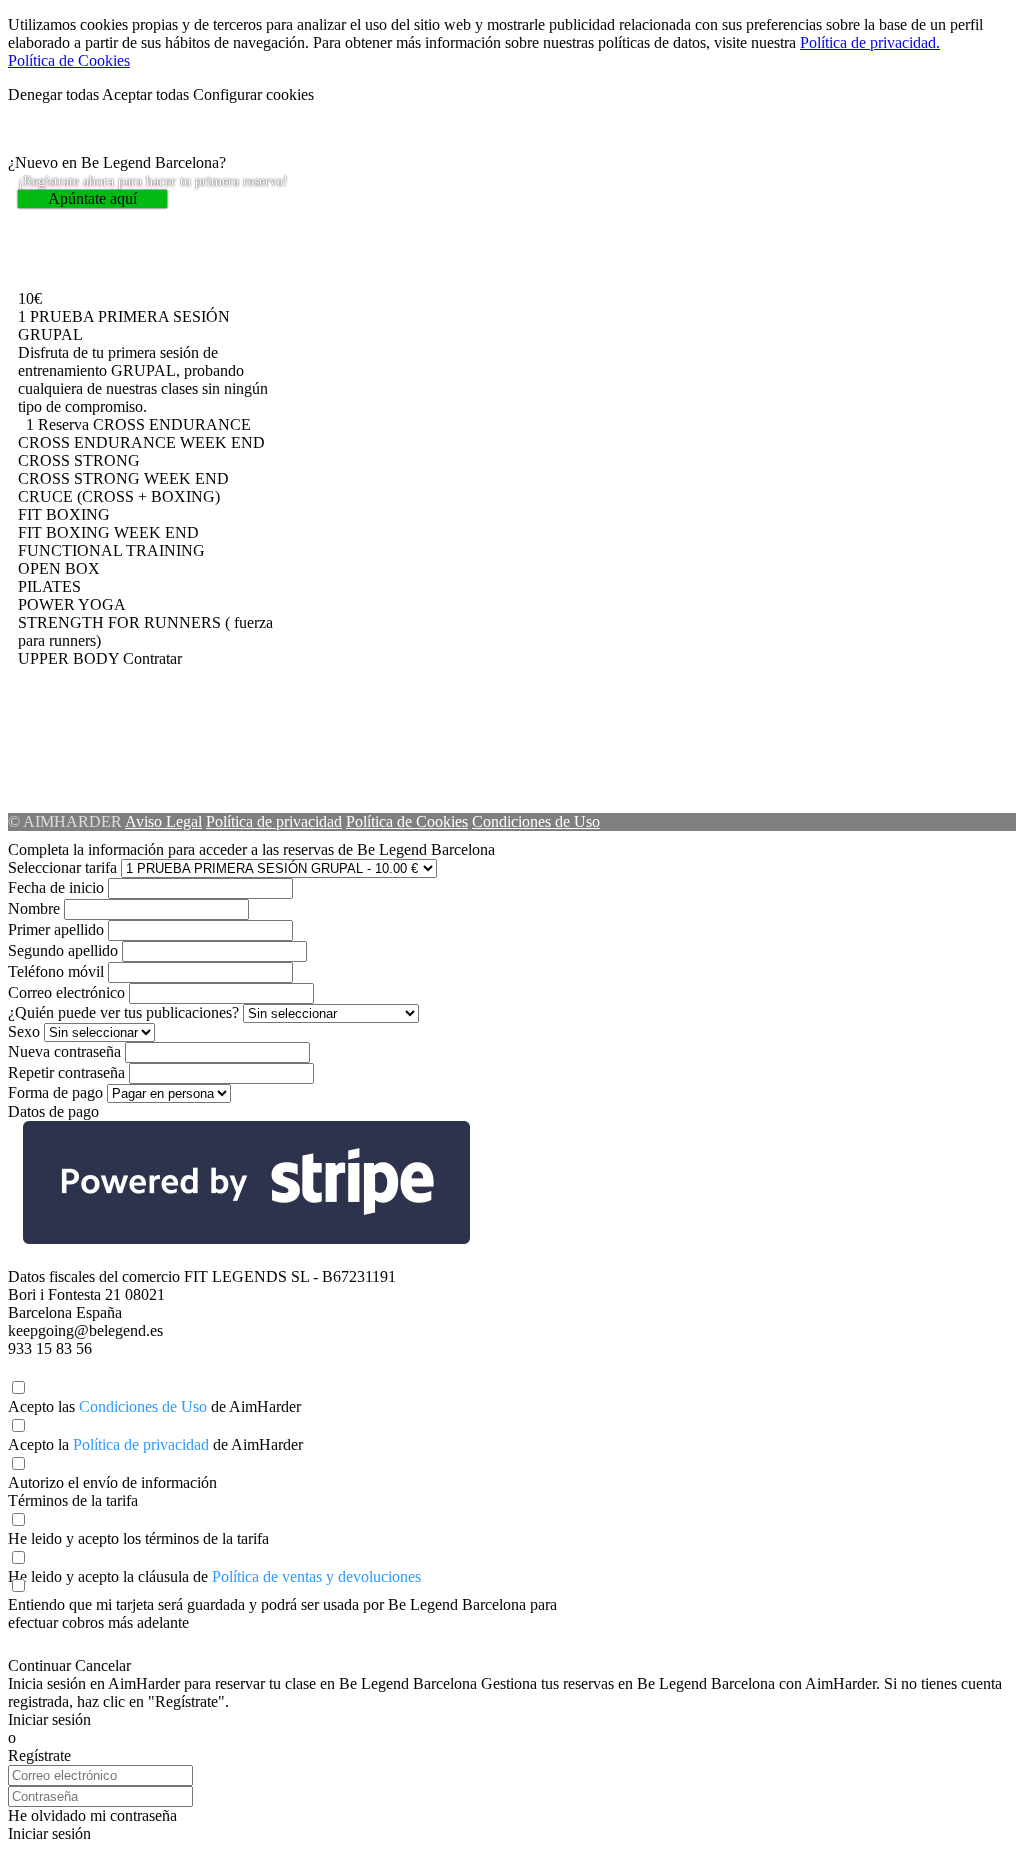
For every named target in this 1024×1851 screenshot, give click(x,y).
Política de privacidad (274, 821)
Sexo (24, 1031)
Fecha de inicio (56, 887)
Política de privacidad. (870, 42)
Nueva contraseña (64, 1051)
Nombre (34, 908)
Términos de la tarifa (73, 1500)
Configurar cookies (253, 94)
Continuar (39, 1665)
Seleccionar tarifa (62, 867)
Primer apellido (56, 929)
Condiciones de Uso (536, 821)
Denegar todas (53, 94)
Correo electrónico (66, 992)
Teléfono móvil (56, 971)
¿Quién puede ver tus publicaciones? (123, 1012)
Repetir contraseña (66, 1072)
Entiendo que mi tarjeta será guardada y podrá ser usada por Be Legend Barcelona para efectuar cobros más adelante (282, 1613)
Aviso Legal (163, 821)
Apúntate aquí (92, 198)
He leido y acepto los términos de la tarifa (138, 1538)
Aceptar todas (145, 94)
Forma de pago (55, 1092)
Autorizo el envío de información (112, 1482)
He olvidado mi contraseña (92, 1815)
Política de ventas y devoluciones (316, 1576)
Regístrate (39, 1755)
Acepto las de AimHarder (154, 1406)
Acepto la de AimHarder (155, 1444)
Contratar (152, 658)
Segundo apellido (63, 950)
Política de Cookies (69, 60)
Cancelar (103, 1665)
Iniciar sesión (49, 1719)
